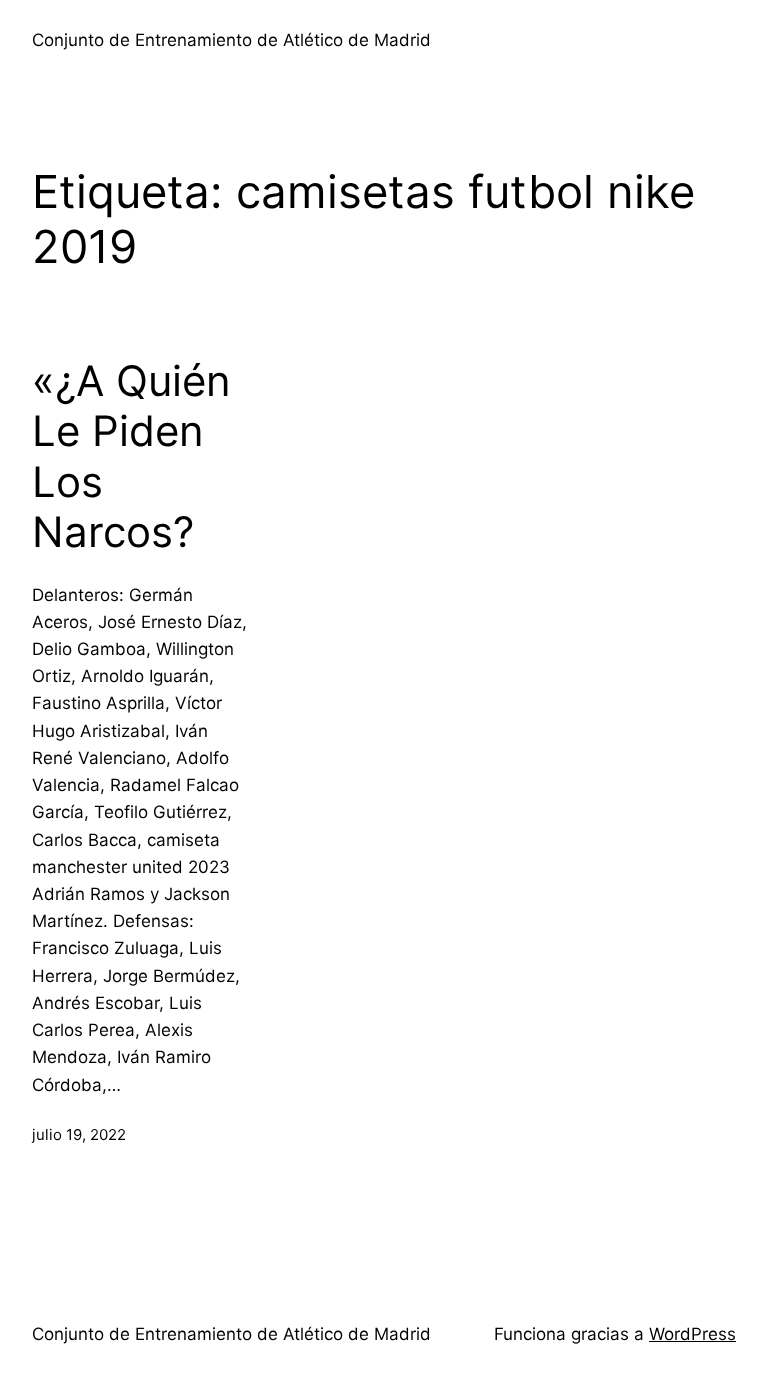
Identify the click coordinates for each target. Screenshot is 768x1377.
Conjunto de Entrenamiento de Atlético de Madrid (231, 40)
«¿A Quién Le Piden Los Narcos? (131, 456)
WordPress (692, 1334)
